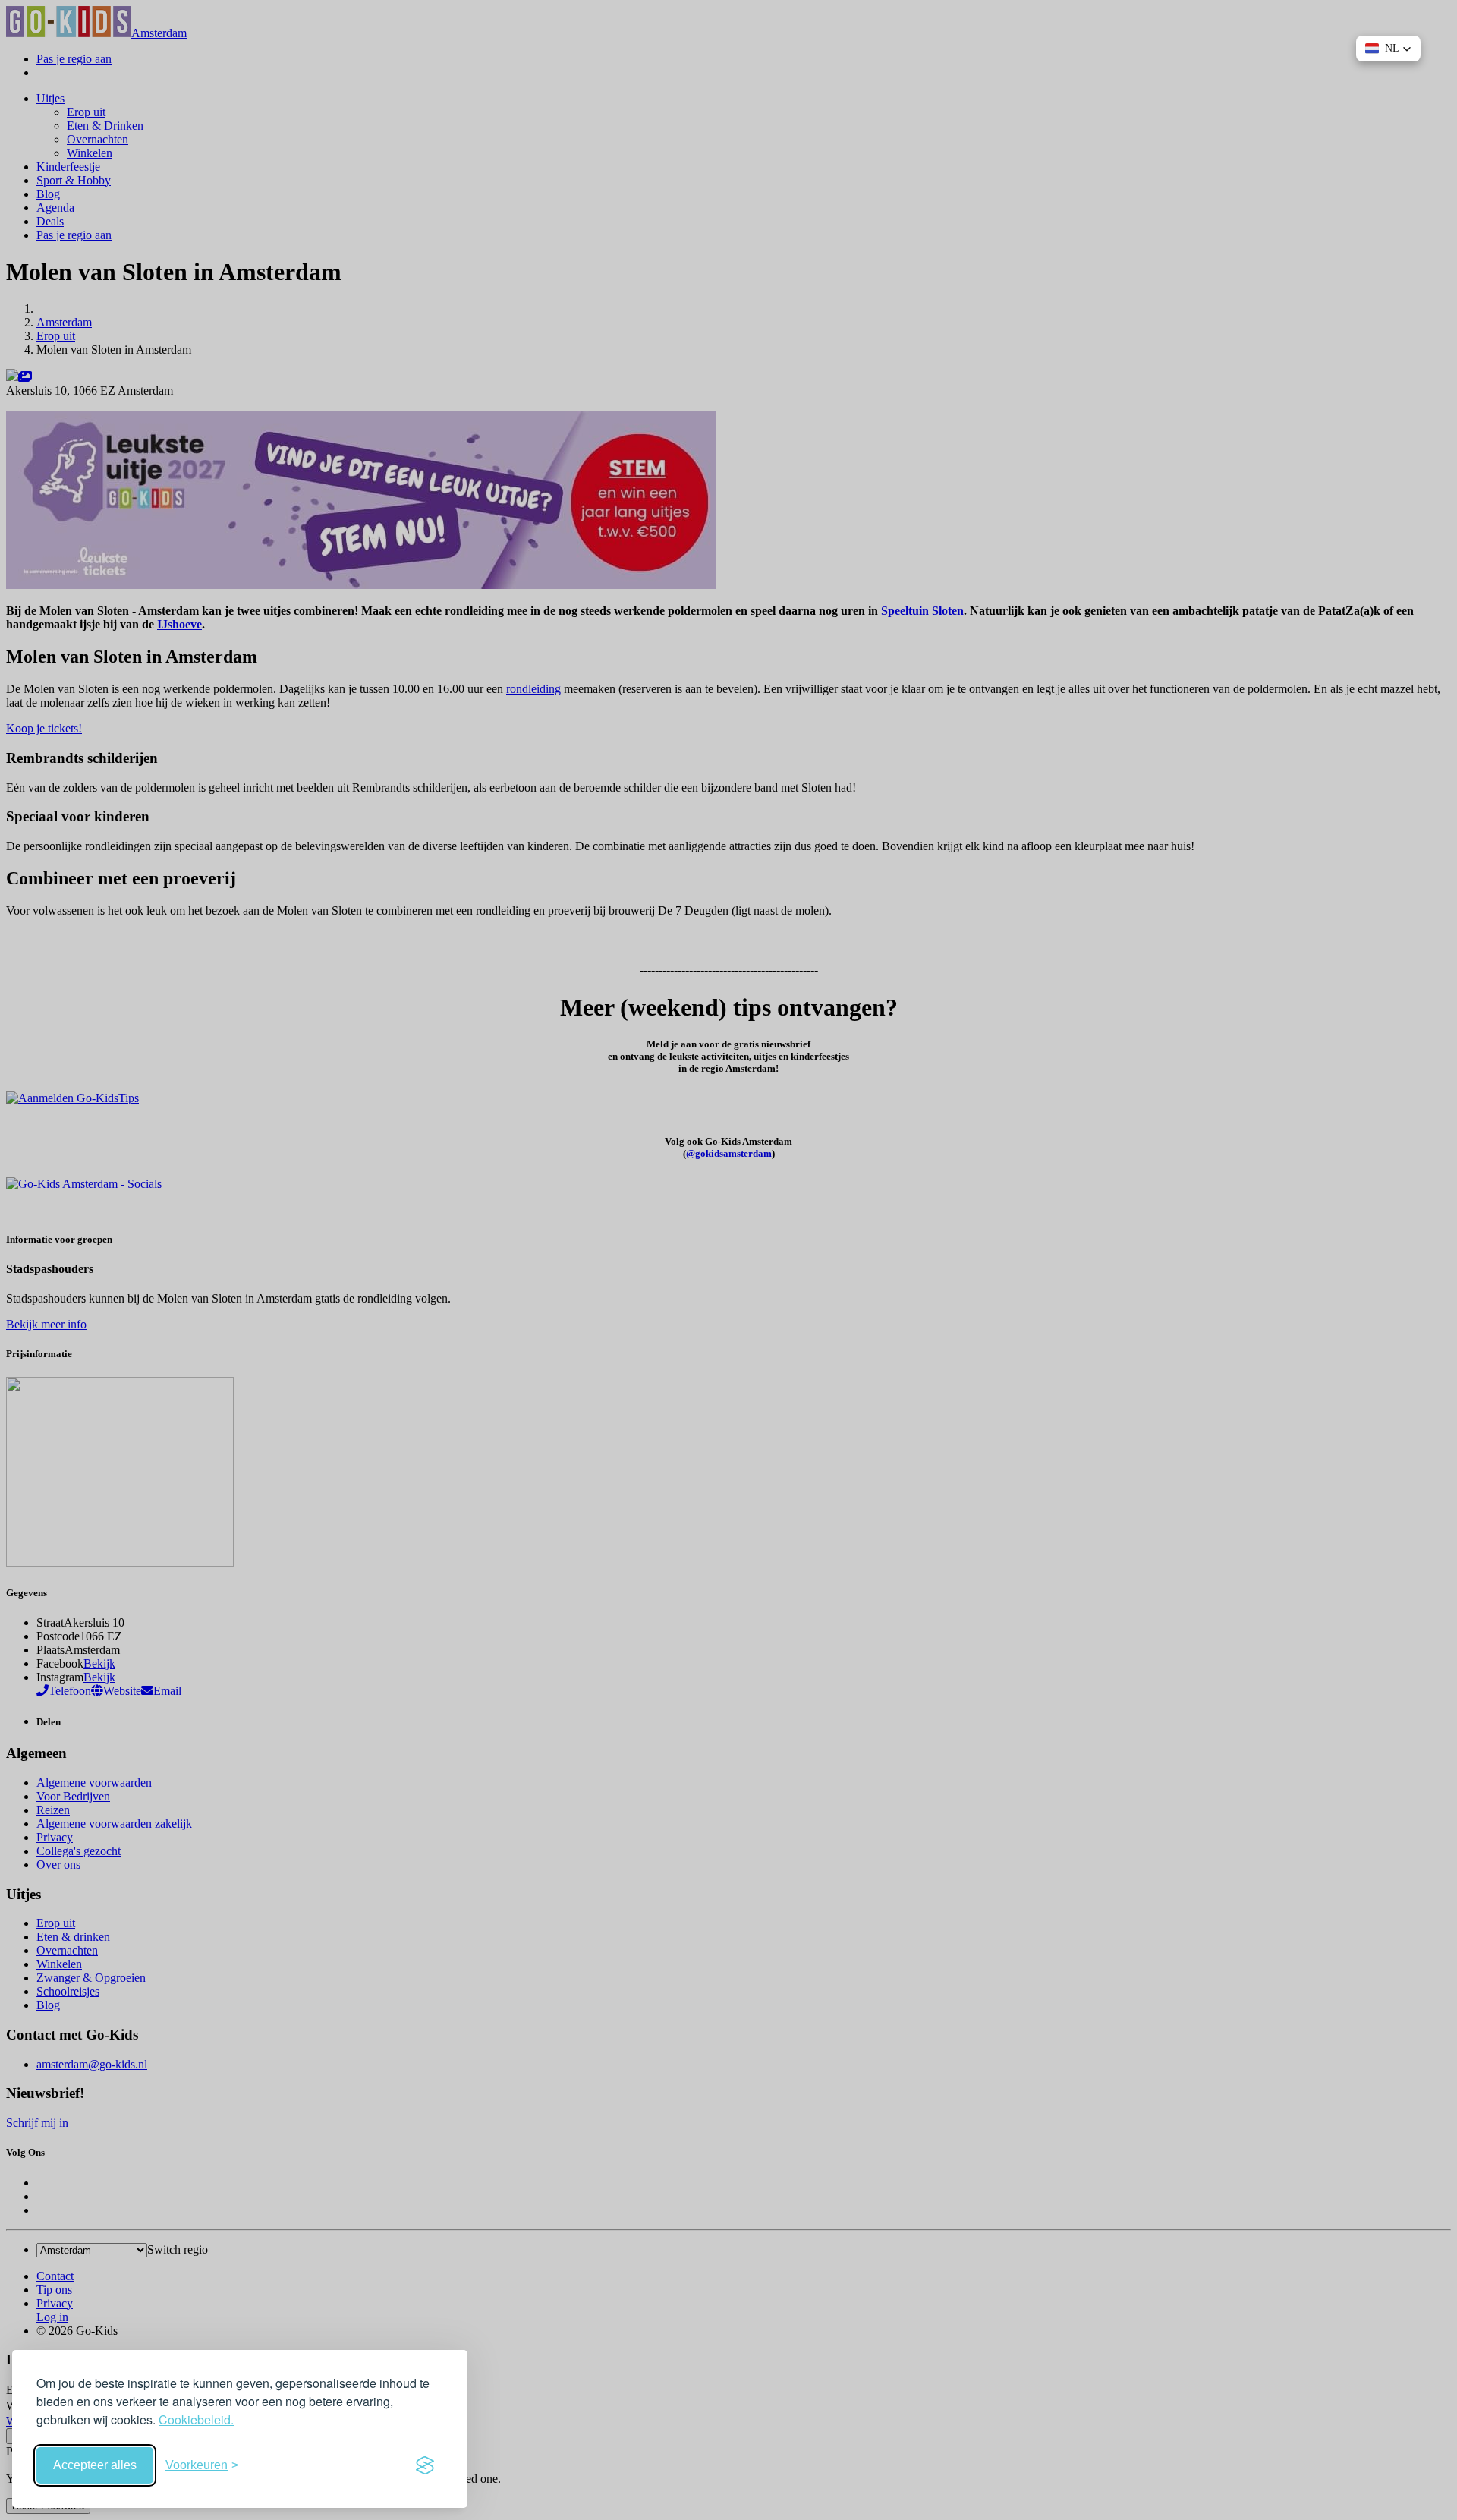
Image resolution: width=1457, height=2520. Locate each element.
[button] (1388, 49)
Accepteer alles (95, 2465)
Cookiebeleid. (196, 2419)
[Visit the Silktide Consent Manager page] (425, 2465)
